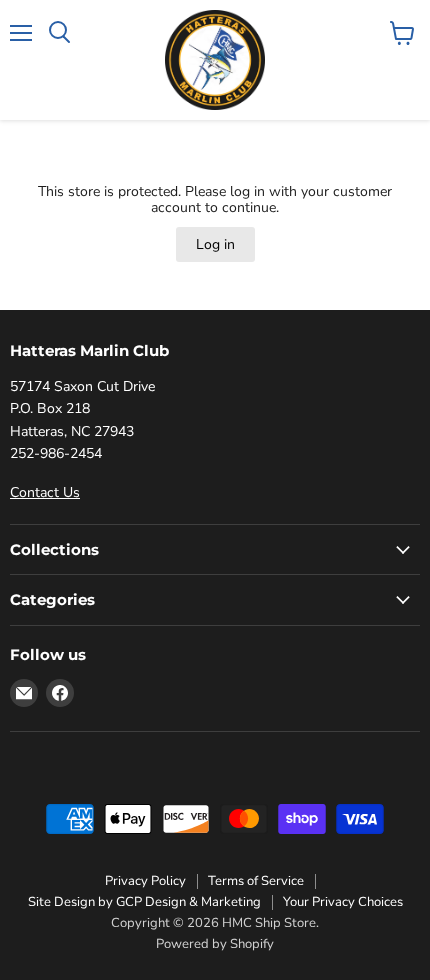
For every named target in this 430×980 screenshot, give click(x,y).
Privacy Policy (145, 881)
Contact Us (45, 492)
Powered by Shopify (215, 944)
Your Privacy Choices (343, 902)
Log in (215, 244)
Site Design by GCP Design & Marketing (144, 902)
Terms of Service (256, 881)
